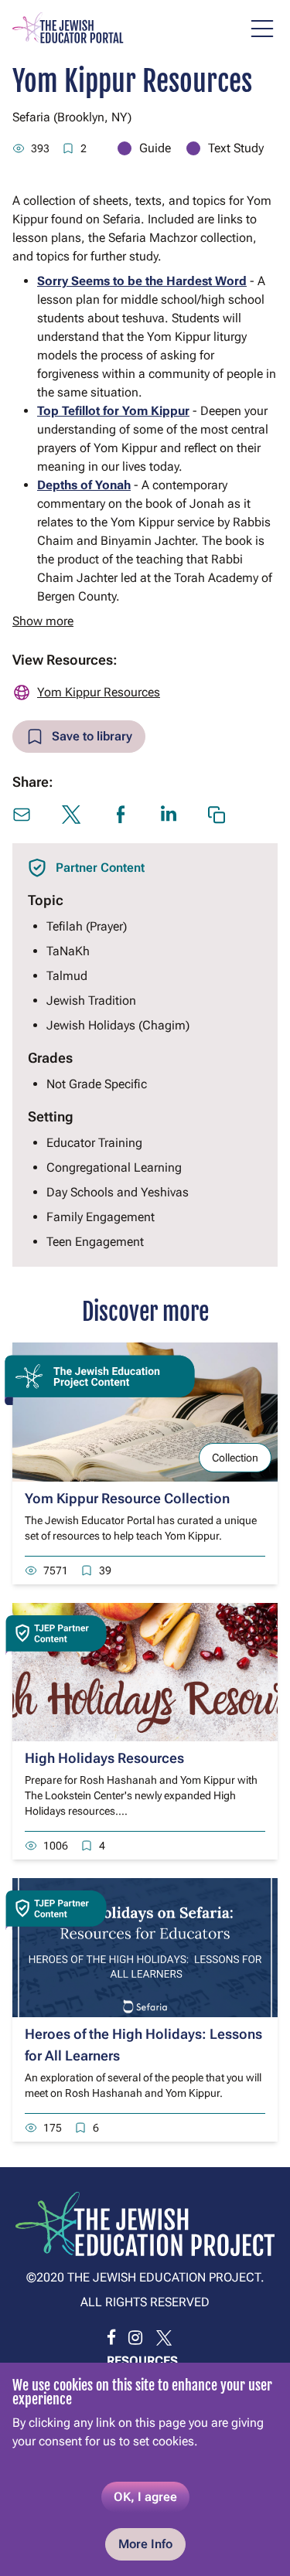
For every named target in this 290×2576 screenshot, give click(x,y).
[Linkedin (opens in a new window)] (169, 813)
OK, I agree (145, 2497)
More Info (145, 2544)
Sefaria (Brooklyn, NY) (72, 117)
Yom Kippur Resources (99, 692)
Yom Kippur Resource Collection (127, 1498)
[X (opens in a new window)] (71, 815)
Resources (142, 2361)
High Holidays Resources (104, 1758)
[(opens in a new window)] (111, 2338)
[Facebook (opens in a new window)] (121, 815)
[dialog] (145, 2469)
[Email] (22, 815)
